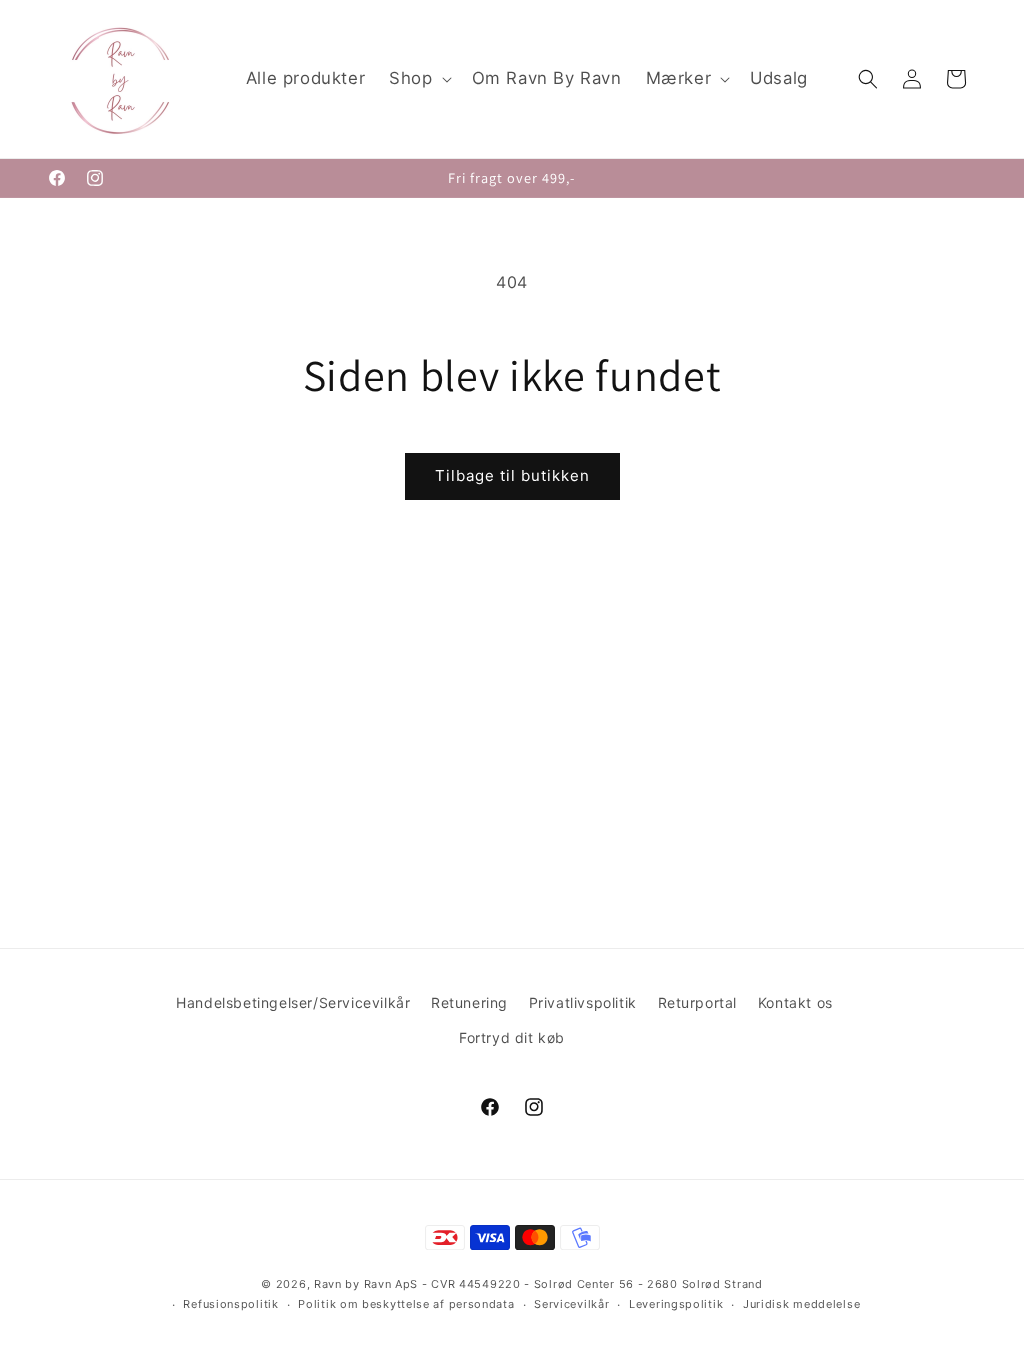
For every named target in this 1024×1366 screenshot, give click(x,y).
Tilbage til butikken (512, 475)
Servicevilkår (571, 1304)
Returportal (698, 1002)
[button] (418, 79)
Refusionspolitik (230, 1304)
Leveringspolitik (676, 1304)
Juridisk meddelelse (801, 1304)
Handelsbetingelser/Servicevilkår (293, 1002)
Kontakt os (795, 1002)
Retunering (469, 1002)
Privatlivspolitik (583, 1002)
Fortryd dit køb (512, 1037)
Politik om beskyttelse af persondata (406, 1304)
